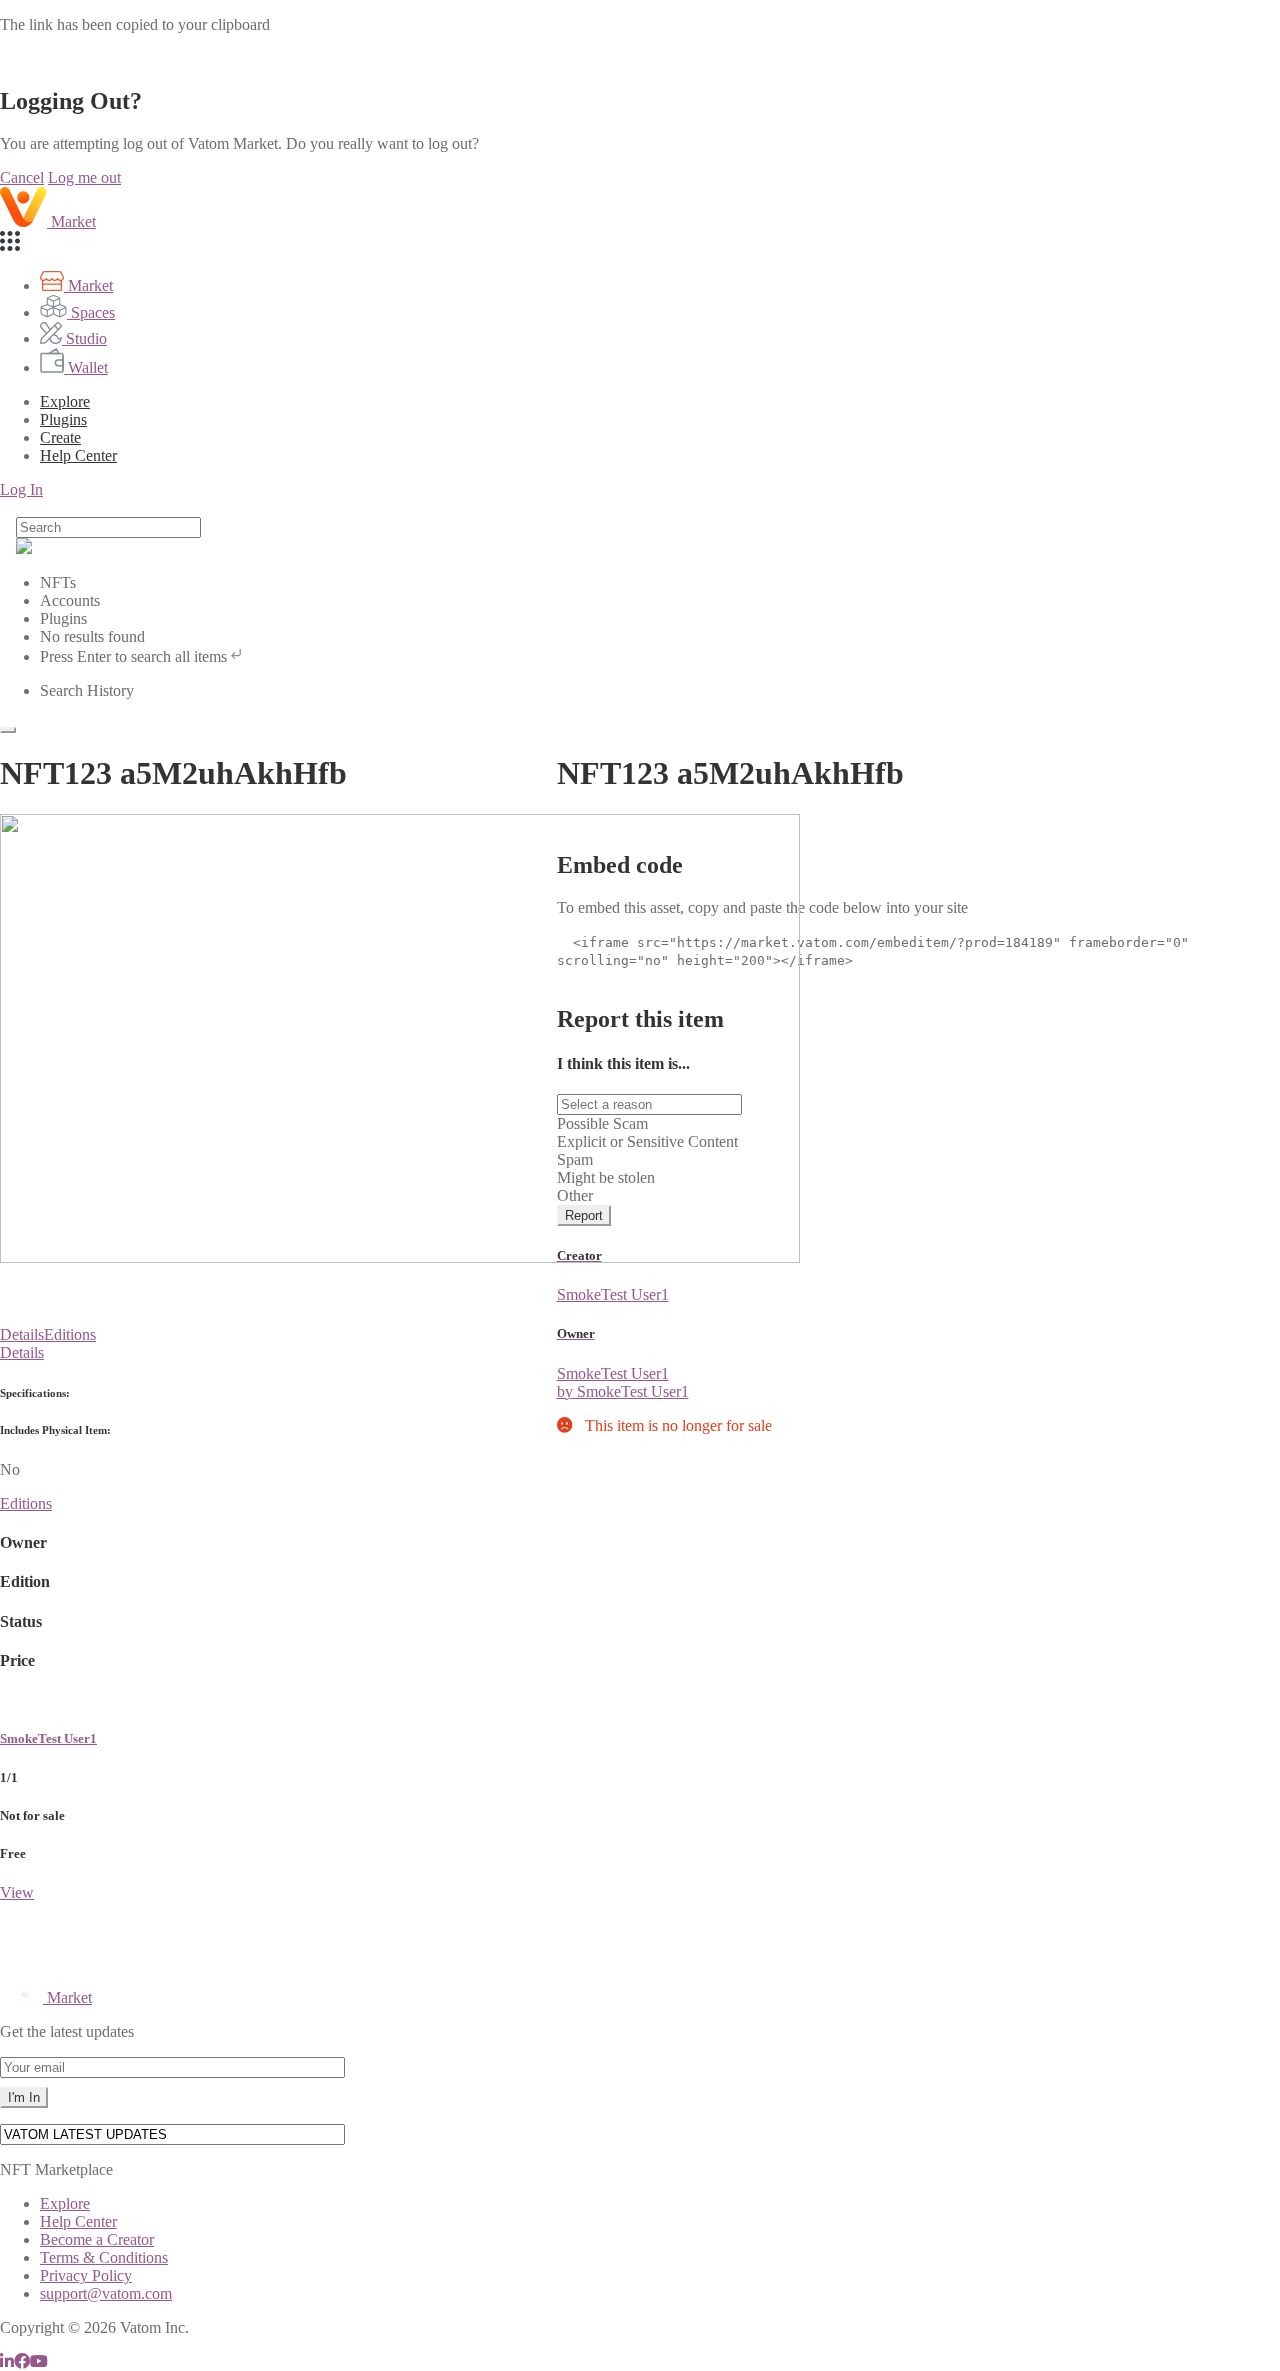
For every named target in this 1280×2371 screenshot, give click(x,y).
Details (22, 1334)
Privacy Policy (86, 2275)
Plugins (63, 419)
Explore (65, 401)
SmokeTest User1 (48, 1738)
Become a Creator (97, 2239)
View (17, 1892)
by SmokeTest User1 (623, 1391)
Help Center (78, 2221)
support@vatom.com (106, 2293)
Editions (70, 1334)
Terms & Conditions (104, 2257)
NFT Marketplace (56, 2169)
